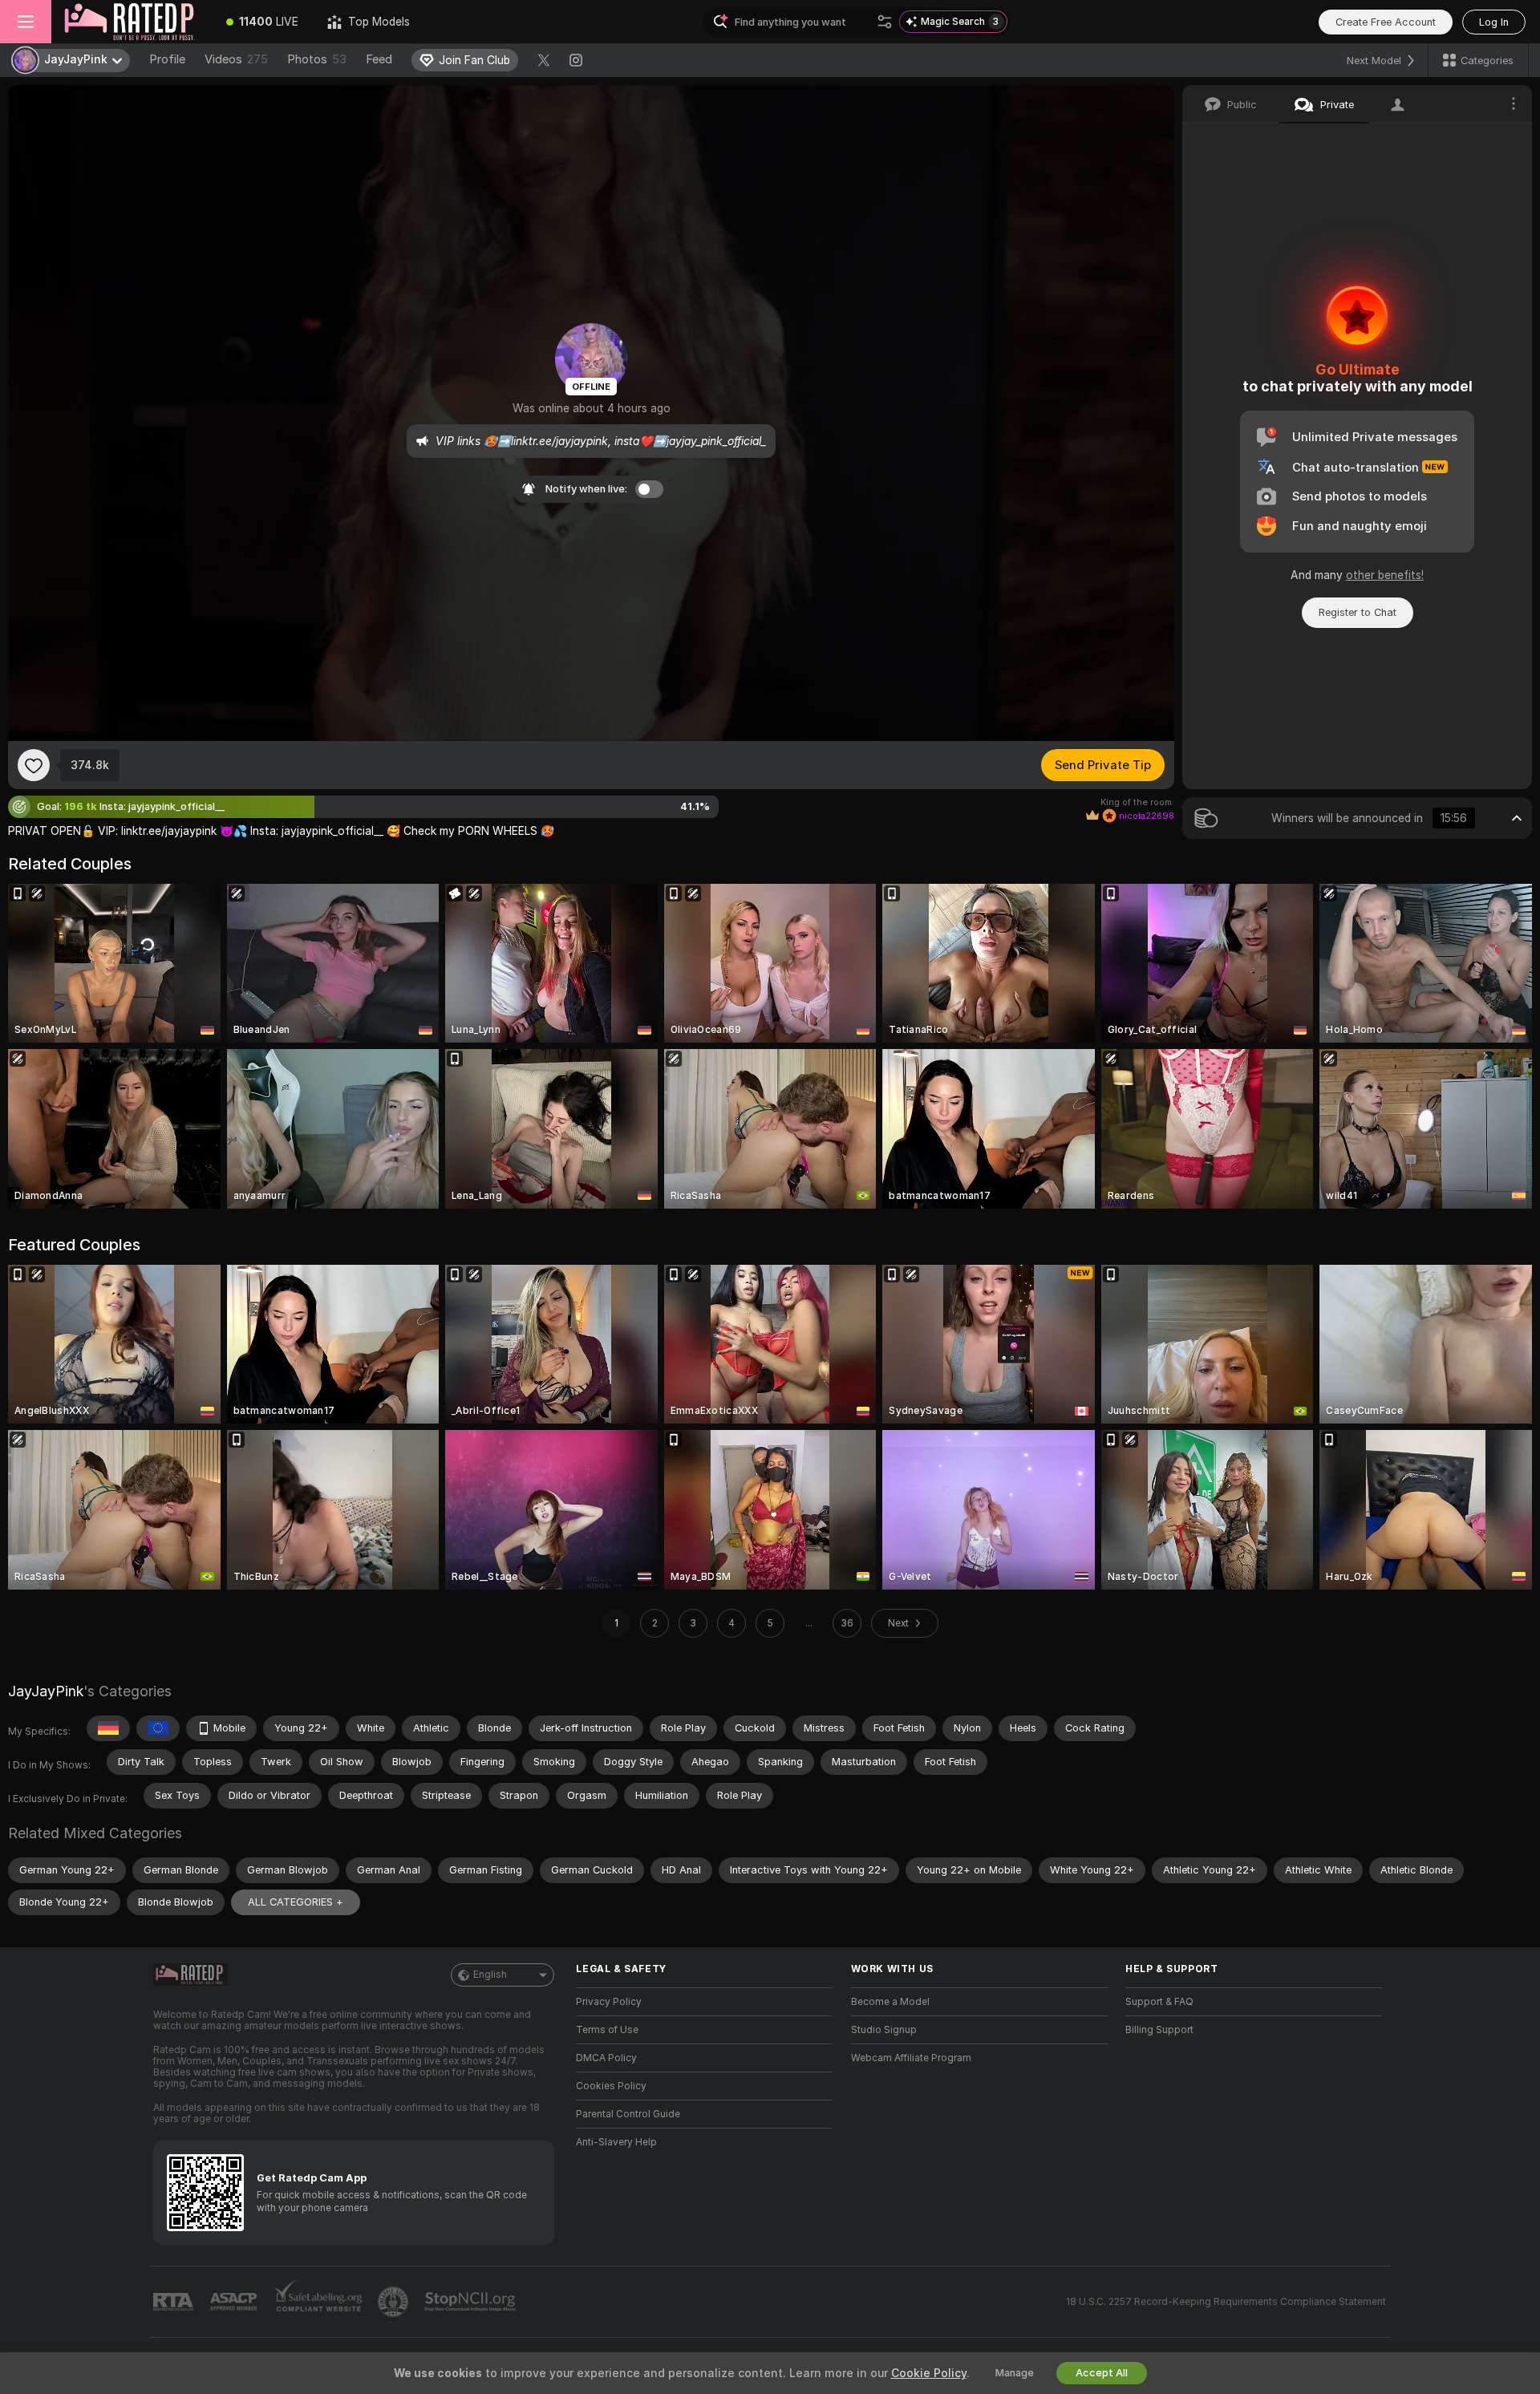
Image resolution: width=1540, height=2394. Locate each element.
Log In (1494, 22)
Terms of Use (607, 2030)
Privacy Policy (609, 2002)
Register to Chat (1358, 612)
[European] (158, 1728)
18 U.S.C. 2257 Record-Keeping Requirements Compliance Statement (1226, 2302)
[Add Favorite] (34, 765)
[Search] (885, 22)
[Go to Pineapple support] (395, 2302)
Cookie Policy (929, 2373)
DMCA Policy (606, 2058)
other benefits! (1385, 575)
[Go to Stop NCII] (472, 2302)
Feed (379, 59)
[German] (108, 1728)
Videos (236, 59)
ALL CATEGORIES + (296, 1902)
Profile (167, 59)
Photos (317, 59)
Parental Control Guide (628, 2114)
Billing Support (1159, 2030)
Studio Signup (884, 2030)
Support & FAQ (1159, 2002)
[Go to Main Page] (132, 22)
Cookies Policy (611, 2086)
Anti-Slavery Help (616, 2142)
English (490, 1975)
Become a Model (890, 2002)
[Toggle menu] (26, 22)
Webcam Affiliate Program (911, 2058)
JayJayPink (46, 1691)
